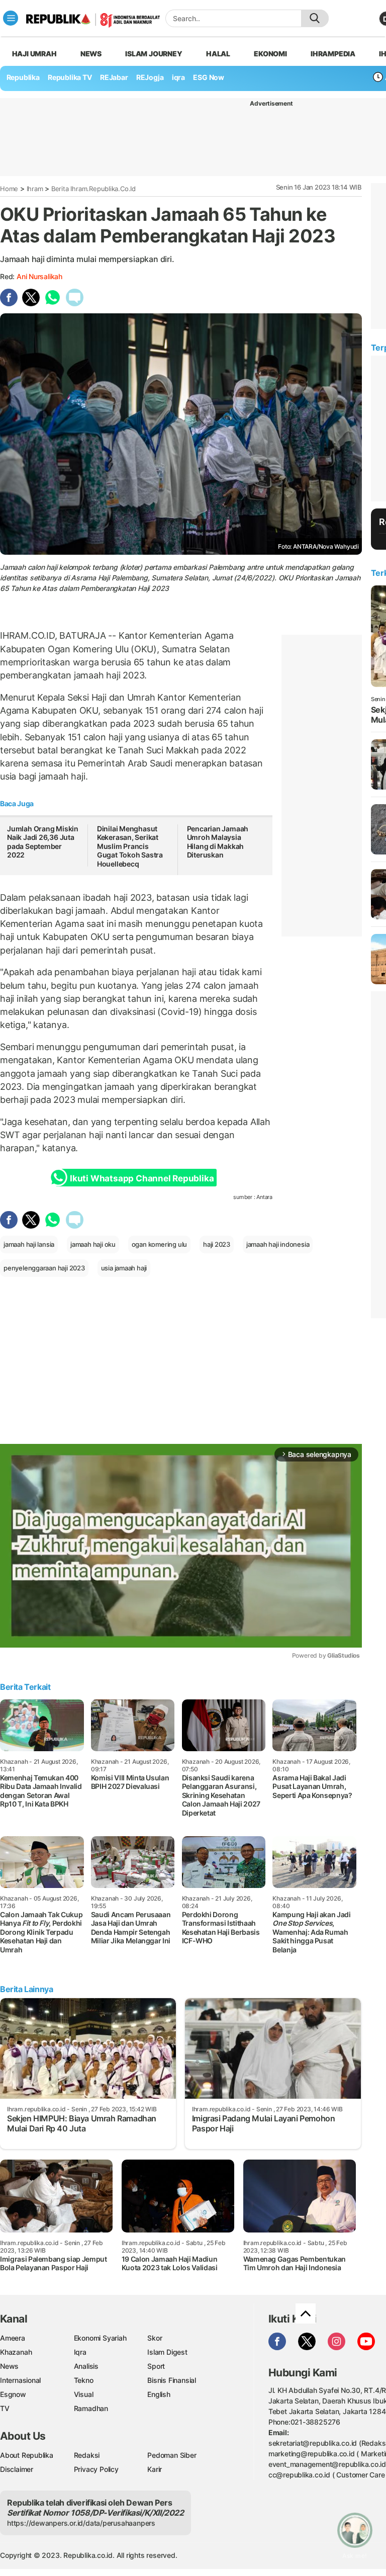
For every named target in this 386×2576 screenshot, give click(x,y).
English (159, 2394)
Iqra (80, 2352)
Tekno (84, 2380)
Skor (155, 2338)
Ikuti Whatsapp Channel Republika (142, 1178)
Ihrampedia (333, 54)
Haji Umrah (34, 54)
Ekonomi (270, 54)
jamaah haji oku (93, 1244)
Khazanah (16, 2352)
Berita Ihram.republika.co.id (93, 189)
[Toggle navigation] (11, 18)
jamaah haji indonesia (278, 1244)
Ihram (35, 189)
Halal (218, 54)
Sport (156, 2366)
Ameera (13, 2338)
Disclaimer (17, 2469)
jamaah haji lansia (29, 1244)
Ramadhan (91, 2408)
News (91, 54)
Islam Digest (167, 2352)
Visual (84, 2394)
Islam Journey (154, 54)
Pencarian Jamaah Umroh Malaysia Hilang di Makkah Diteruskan (218, 842)
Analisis (86, 2366)
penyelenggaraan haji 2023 (44, 1268)
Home (9, 189)
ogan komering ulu (159, 1244)
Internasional (20, 2380)
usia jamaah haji (124, 1268)
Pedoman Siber (172, 2455)
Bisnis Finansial (172, 2380)
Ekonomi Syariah (100, 2338)
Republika (23, 77)
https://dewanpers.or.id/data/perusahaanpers (81, 2523)
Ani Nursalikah (39, 276)
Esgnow (13, 2394)
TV (5, 2408)
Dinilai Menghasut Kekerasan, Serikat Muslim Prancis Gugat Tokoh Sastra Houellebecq (130, 846)
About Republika (27, 2455)
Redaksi (87, 2455)
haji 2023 (217, 1244)
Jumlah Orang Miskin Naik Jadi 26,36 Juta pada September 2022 (43, 842)
